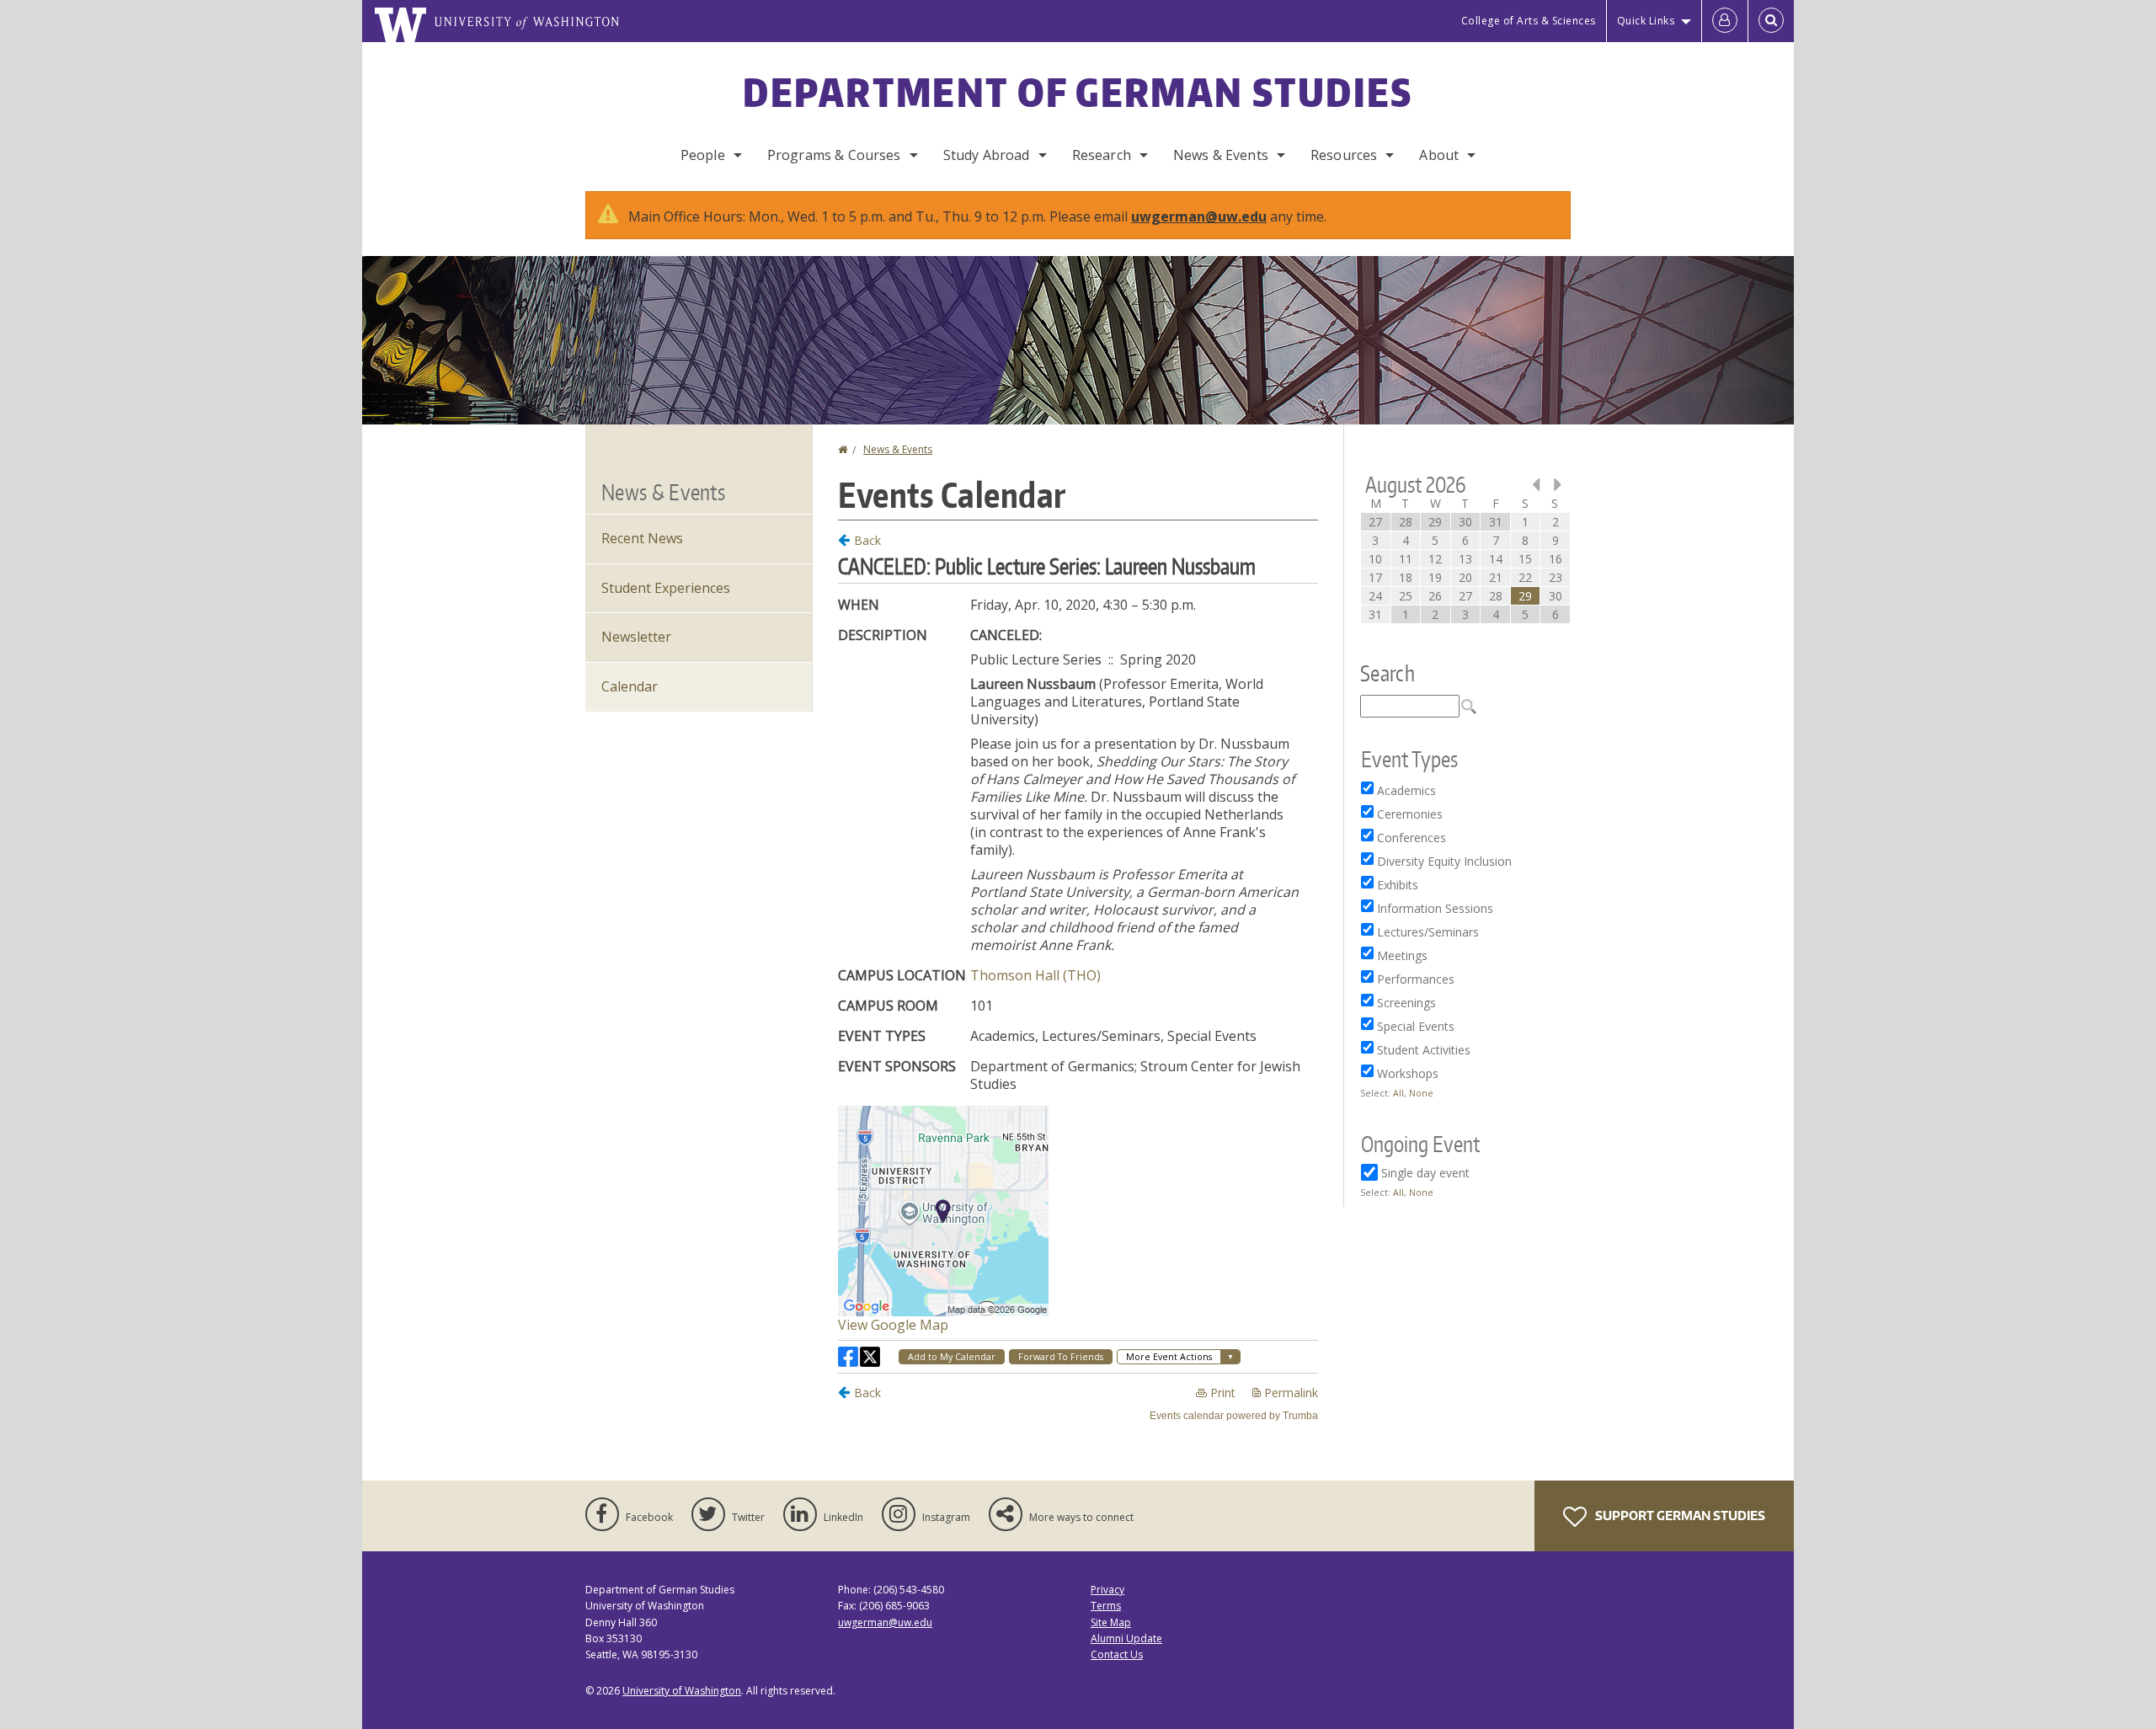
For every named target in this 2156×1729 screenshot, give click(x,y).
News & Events (1221, 155)
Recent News (642, 538)
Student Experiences (666, 588)
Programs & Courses (834, 155)
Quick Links (1646, 21)
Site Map (1111, 1622)
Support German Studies (1679, 1516)
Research (1102, 155)
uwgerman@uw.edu (1199, 216)
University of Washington (682, 1691)
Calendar (630, 686)
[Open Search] (1771, 21)
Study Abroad (987, 155)
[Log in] (1725, 21)
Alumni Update (1126, 1638)
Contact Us (1117, 1654)
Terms (1106, 1606)
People (703, 155)
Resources (1344, 155)
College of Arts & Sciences (1529, 21)
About (1439, 155)
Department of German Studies (1078, 92)
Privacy (1107, 1590)
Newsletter (636, 637)
